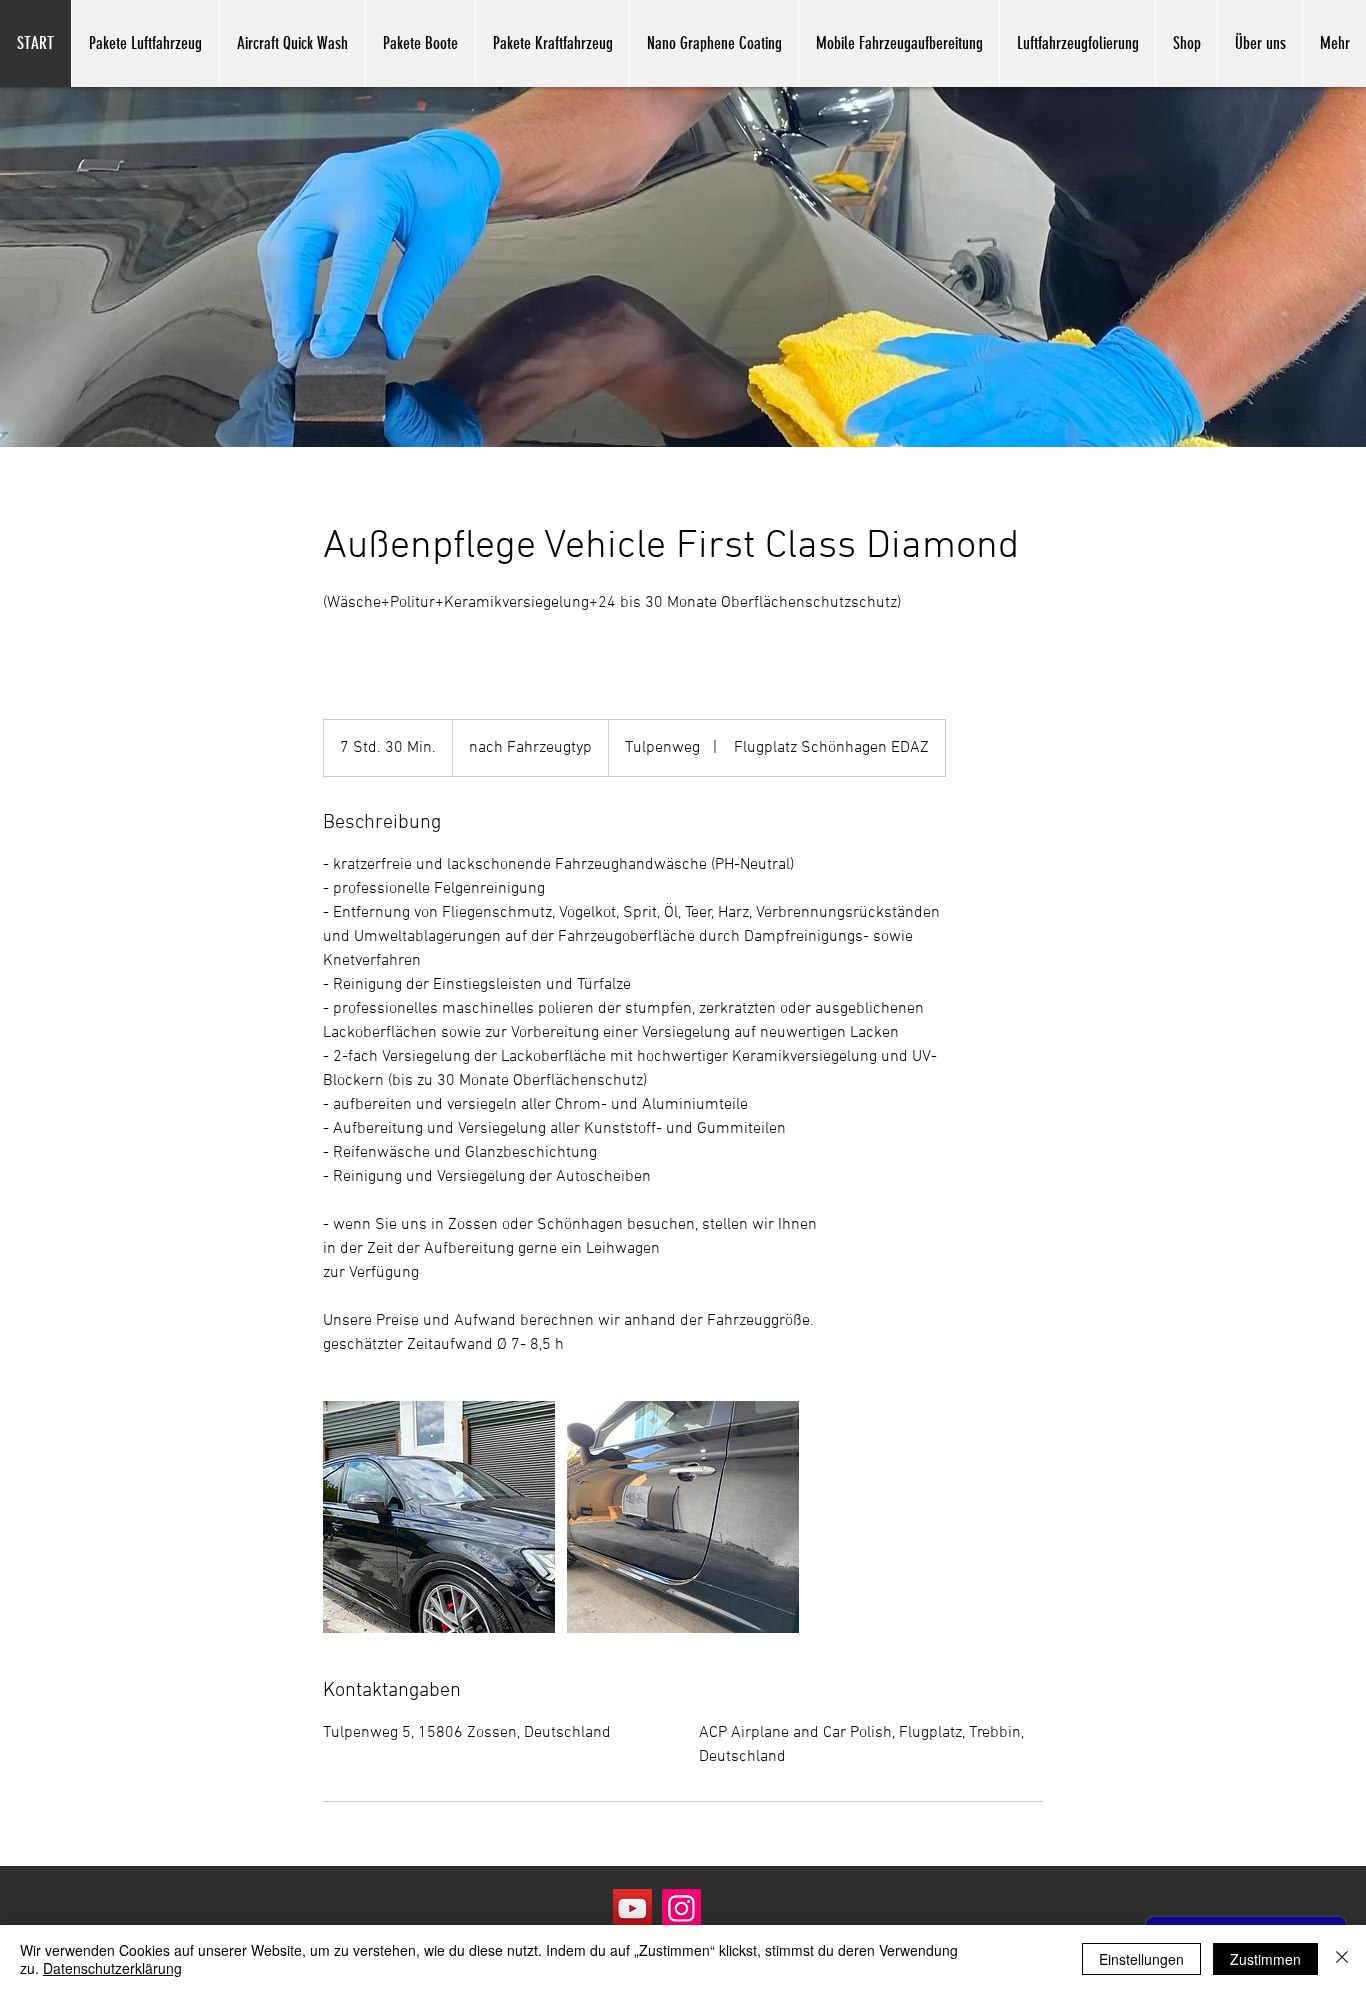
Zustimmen (1265, 1959)
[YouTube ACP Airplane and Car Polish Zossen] (632, 1908)
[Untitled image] (439, 1517)
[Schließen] (1342, 1959)
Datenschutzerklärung (112, 1968)
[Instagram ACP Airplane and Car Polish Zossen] (681, 1908)
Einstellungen (1141, 1959)
